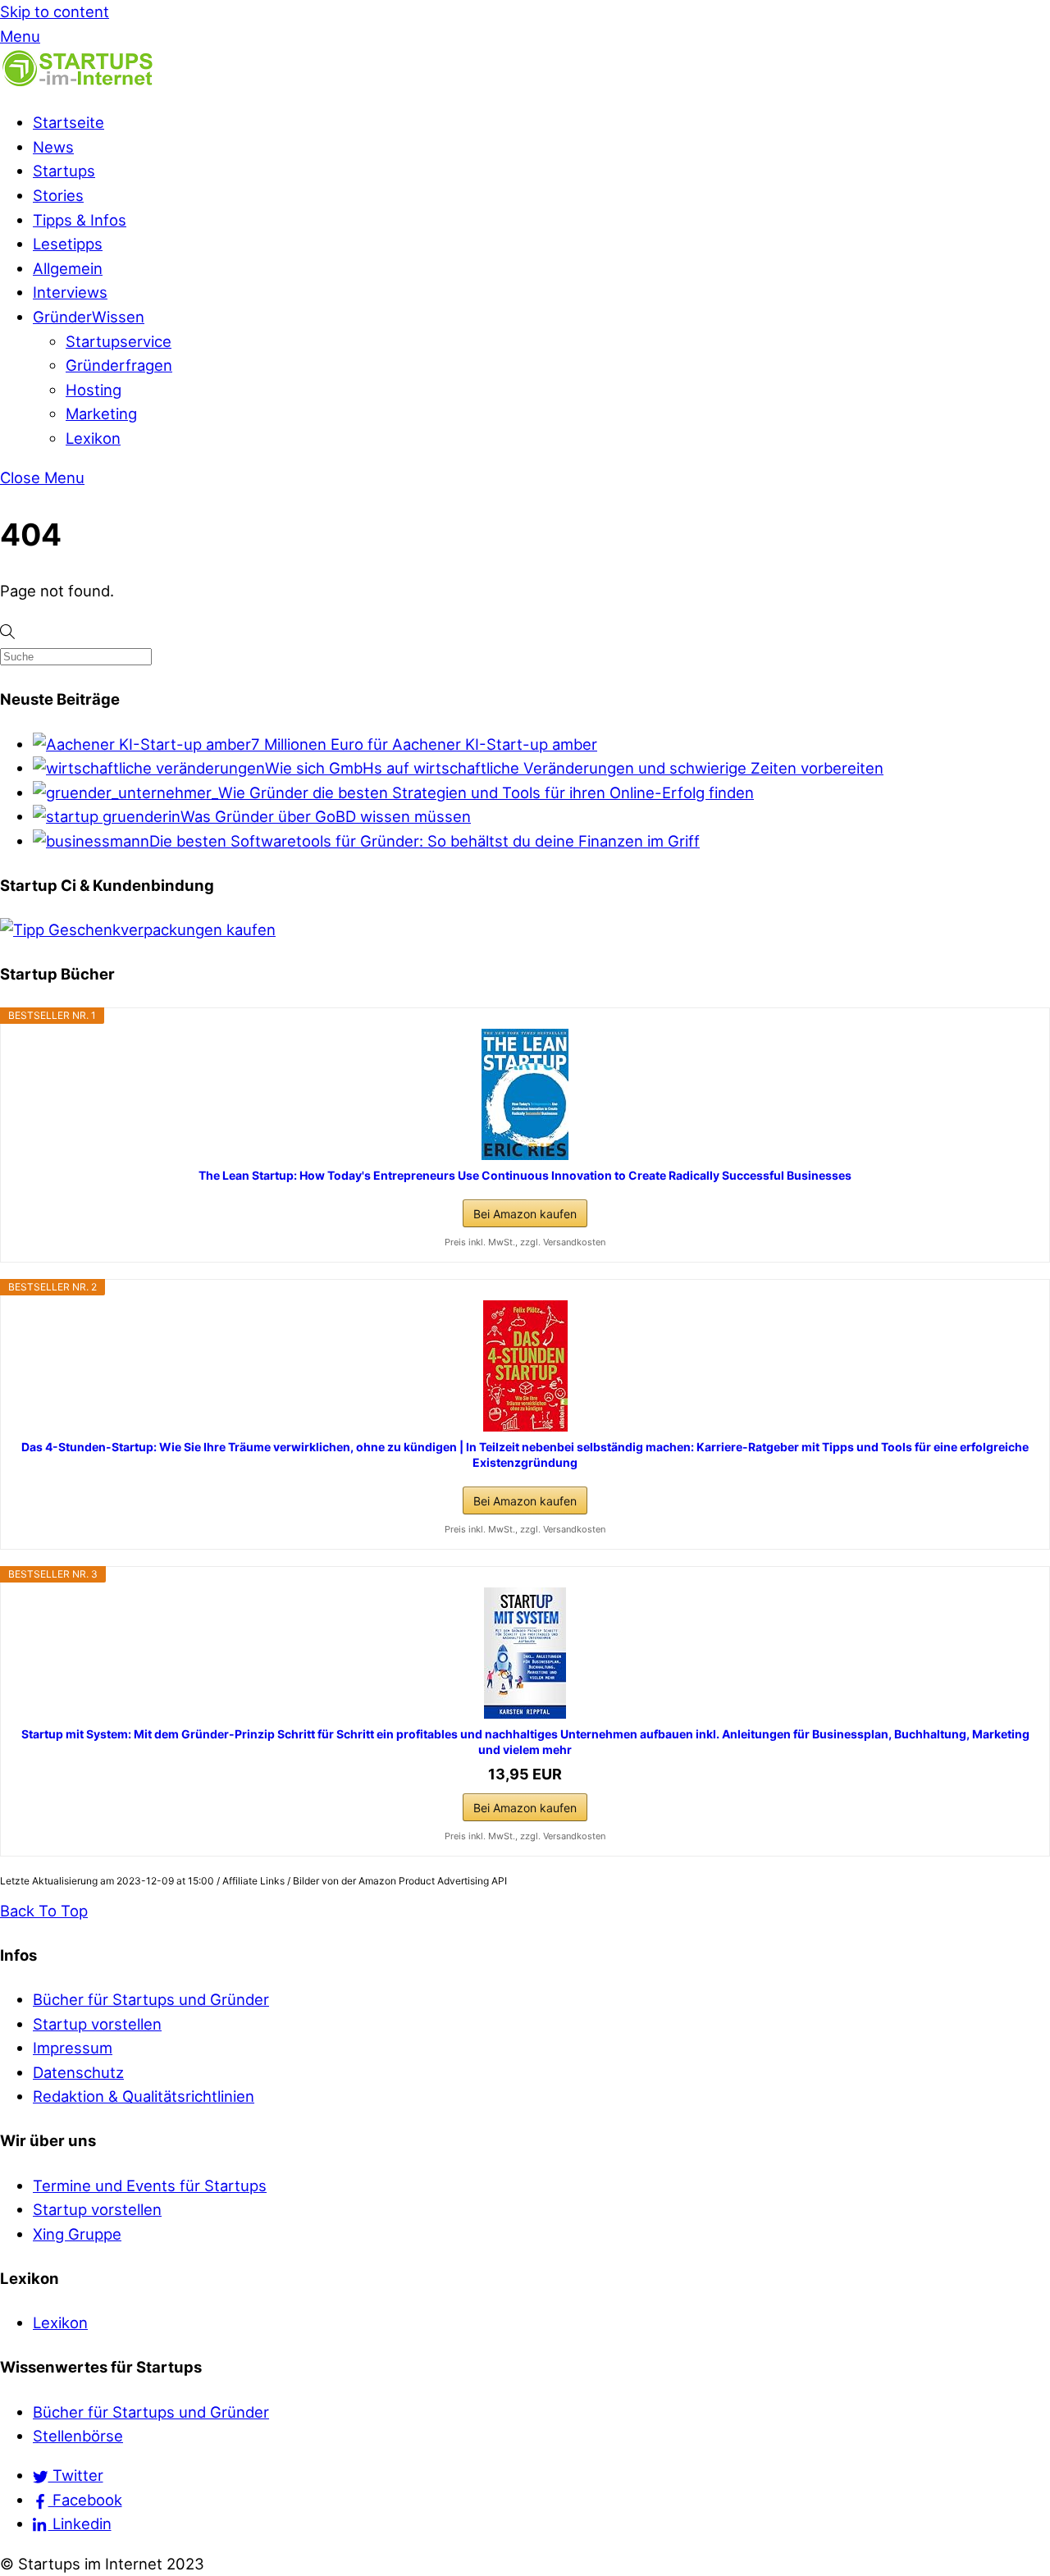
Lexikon (93, 438)
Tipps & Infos (80, 220)
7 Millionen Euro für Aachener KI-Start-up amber (424, 744)
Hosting (94, 390)
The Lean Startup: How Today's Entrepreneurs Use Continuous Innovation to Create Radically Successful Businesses (525, 1175)
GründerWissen (89, 317)
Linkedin (80, 2523)
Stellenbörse (78, 2436)
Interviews (70, 292)
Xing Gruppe (77, 2234)
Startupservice (119, 341)
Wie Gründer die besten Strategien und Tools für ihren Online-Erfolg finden (486, 792)
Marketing (101, 413)
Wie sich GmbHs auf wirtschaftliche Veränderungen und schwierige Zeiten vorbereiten (574, 768)
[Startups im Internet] (78, 83)
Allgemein (68, 268)
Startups (64, 171)
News (53, 147)
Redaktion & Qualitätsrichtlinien (144, 2096)
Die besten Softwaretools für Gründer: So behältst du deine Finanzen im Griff (425, 841)
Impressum (73, 2048)
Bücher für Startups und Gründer (151, 1999)
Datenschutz (78, 2072)
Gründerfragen (119, 365)
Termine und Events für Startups (150, 2185)
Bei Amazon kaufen (525, 1214)
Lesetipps (68, 244)
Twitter (76, 2475)
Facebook (85, 2500)
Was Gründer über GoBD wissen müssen (326, 816)
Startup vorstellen (97, 2024)
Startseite (68, 122)
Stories (58, 195)
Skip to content (55, 11)
